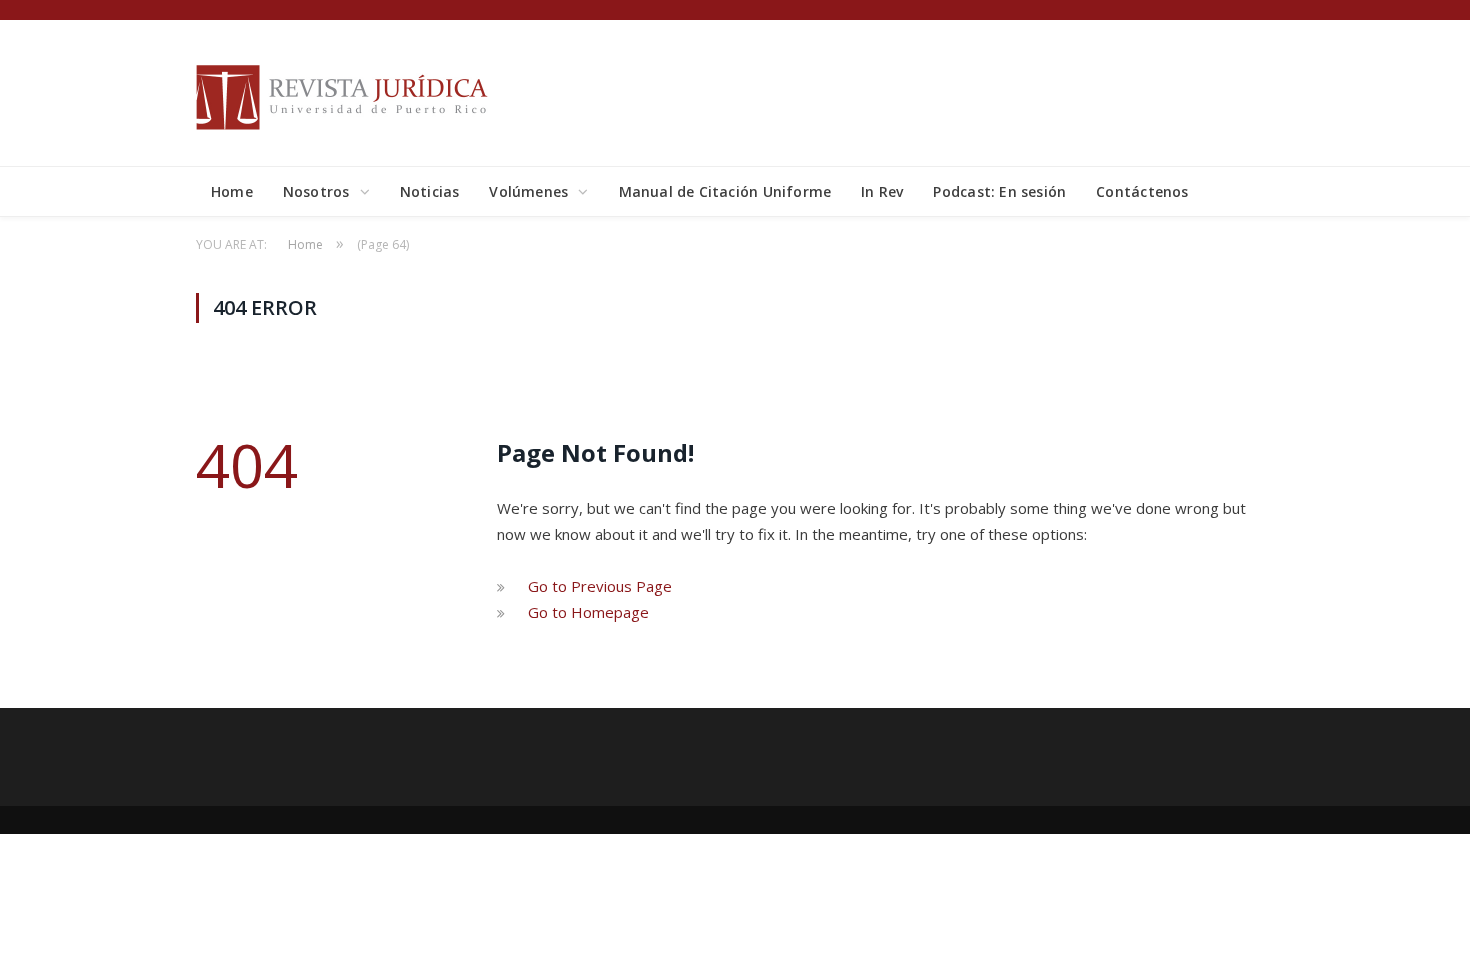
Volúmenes (528, 191)
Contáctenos (1142, 191)
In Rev (882, 191)
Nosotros (316, 191)
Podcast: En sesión (999, 191)
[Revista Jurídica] (346, 92)
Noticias (430, 191)
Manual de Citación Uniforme (725, 191)
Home (232, 191)
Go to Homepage (588, 612)
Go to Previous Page (600, 586)
